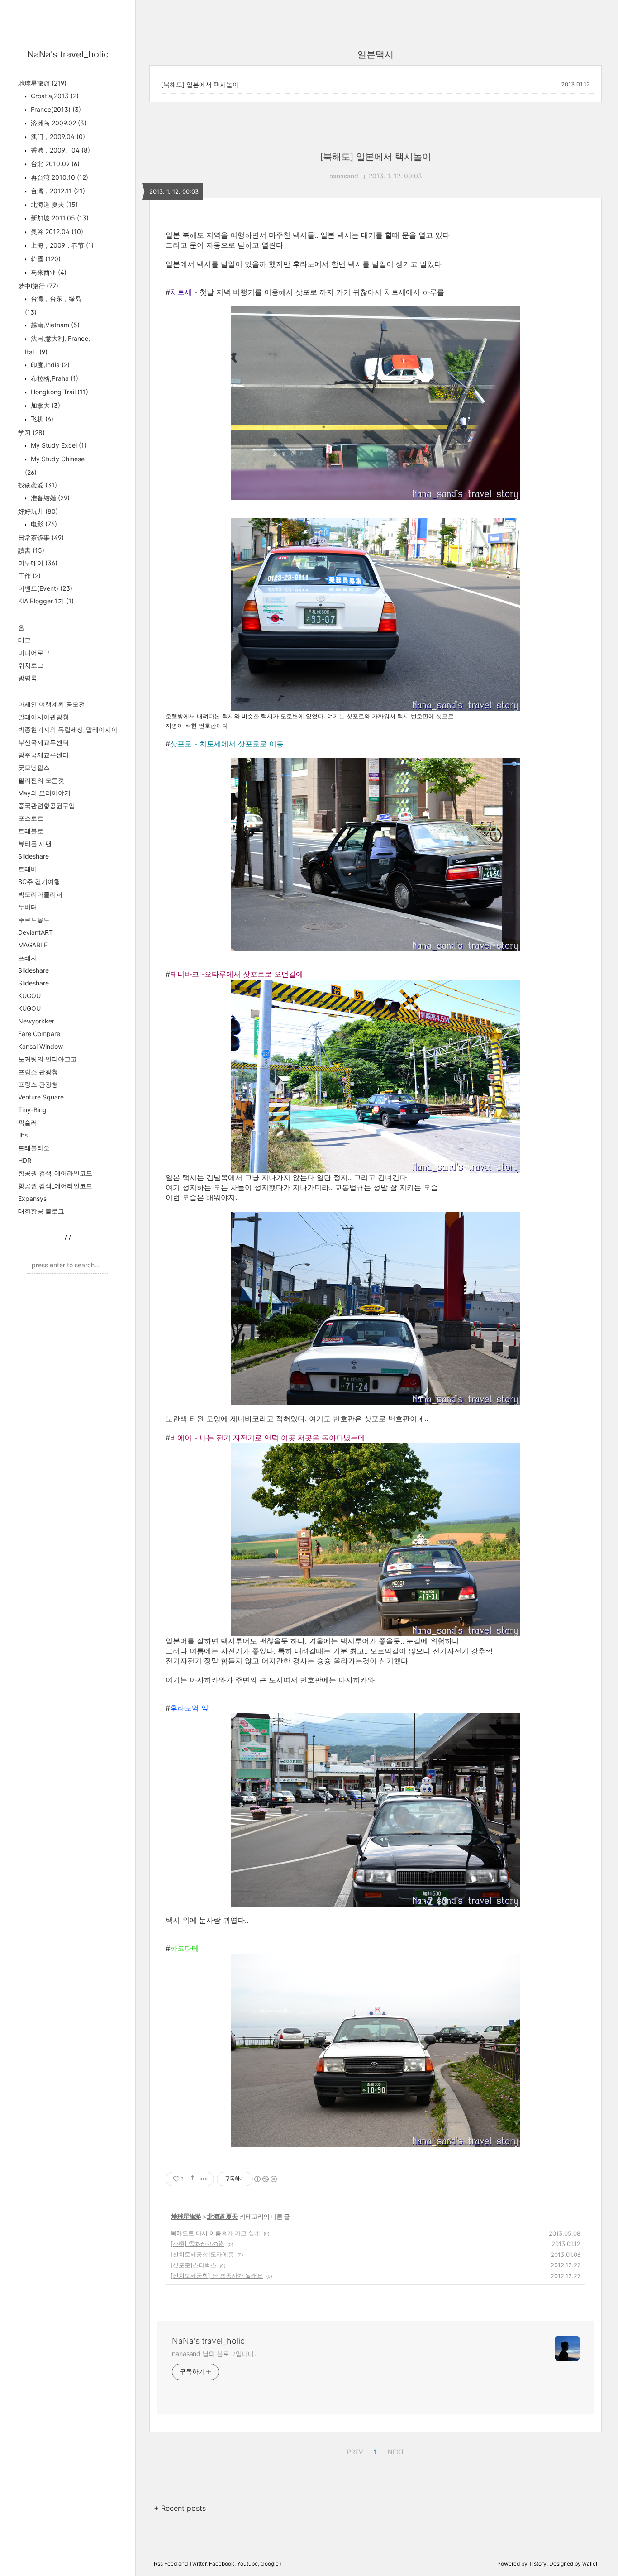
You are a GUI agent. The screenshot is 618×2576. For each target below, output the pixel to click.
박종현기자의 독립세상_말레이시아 (68, 729)
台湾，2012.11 (57, 191)
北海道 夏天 (53, 204)
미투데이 (38, 563)
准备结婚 (49, 498)
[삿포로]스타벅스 (193, 2265)
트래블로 (31, 831)
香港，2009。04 (59, 150)
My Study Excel (58, 445)
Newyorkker (36, 1021)
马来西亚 (48, 272)
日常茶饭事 (41, 538)
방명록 (28, 678)
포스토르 (31, 818)
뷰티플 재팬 (35, 844)
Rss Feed (165, 2564)
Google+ (271, 2564)
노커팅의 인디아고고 (48, 1059)
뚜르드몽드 (34, 920)
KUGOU (29, 996)
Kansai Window (40, 1046)
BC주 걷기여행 (39, 882)
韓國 (45, 259)
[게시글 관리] (204, 2179)
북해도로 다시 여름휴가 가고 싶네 (215, 2233)
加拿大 (45, 405)
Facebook (222, 2564)
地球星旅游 (42, 83)
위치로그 (31, 665)
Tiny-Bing (32, 1110)
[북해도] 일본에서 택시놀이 (200, 84)
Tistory (538, 2564)
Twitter (198, 2564)
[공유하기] (193, 2179)
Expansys (32, 1198)
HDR (25, 1160)
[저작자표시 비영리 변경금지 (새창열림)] (265, 2179)
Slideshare (33, 856)
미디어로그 (34, 652)
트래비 (28, 869)
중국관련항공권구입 (47, 805)
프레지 (28, 958)
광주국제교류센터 (43, 755)
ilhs (23, 1135)
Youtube (247, 2564)
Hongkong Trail (59, 392)
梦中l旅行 (38, 286)
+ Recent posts (180, 2508)
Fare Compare (39, 1034)
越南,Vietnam (54, 325)
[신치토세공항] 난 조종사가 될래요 (217, 2275)
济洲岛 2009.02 (58, 123)
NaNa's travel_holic (68, 54)
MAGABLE (33, 945)
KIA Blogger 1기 (46, 601)
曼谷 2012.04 (56, 232)
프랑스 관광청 (38, 1072)
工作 (29, 576)
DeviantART (36, 932)
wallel (590, 2564)
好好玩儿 (38, 511)
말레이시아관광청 (43, 717)
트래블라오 (34, 1148)
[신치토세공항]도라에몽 (202, 2254)
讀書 (31, 550)
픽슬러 (28, 1122)
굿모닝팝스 (34, 767)
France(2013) (55, 109)
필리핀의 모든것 (41, 780)
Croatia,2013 (54, 96)
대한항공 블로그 (41, 1211)
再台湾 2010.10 (59, 177)
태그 (24, 640)
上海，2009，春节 (61, 245)
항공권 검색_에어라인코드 (55, 1173)
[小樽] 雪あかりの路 (197, 2244)
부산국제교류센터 (43, 742)
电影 (43, 524)
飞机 (41, 419)
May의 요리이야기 (44, 793)
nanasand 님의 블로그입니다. (214, 2354)
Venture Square (41, 1097)
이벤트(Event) (45, 588)
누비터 (28, 907)
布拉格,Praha (54, 378)
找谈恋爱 (38, 485)
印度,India (49, 365)
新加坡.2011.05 (59, 218)
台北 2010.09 (54, 164)
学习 (31, 433)
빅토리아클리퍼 (40, 894)
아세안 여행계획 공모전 (52, 704)
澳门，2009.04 (57, 136)
